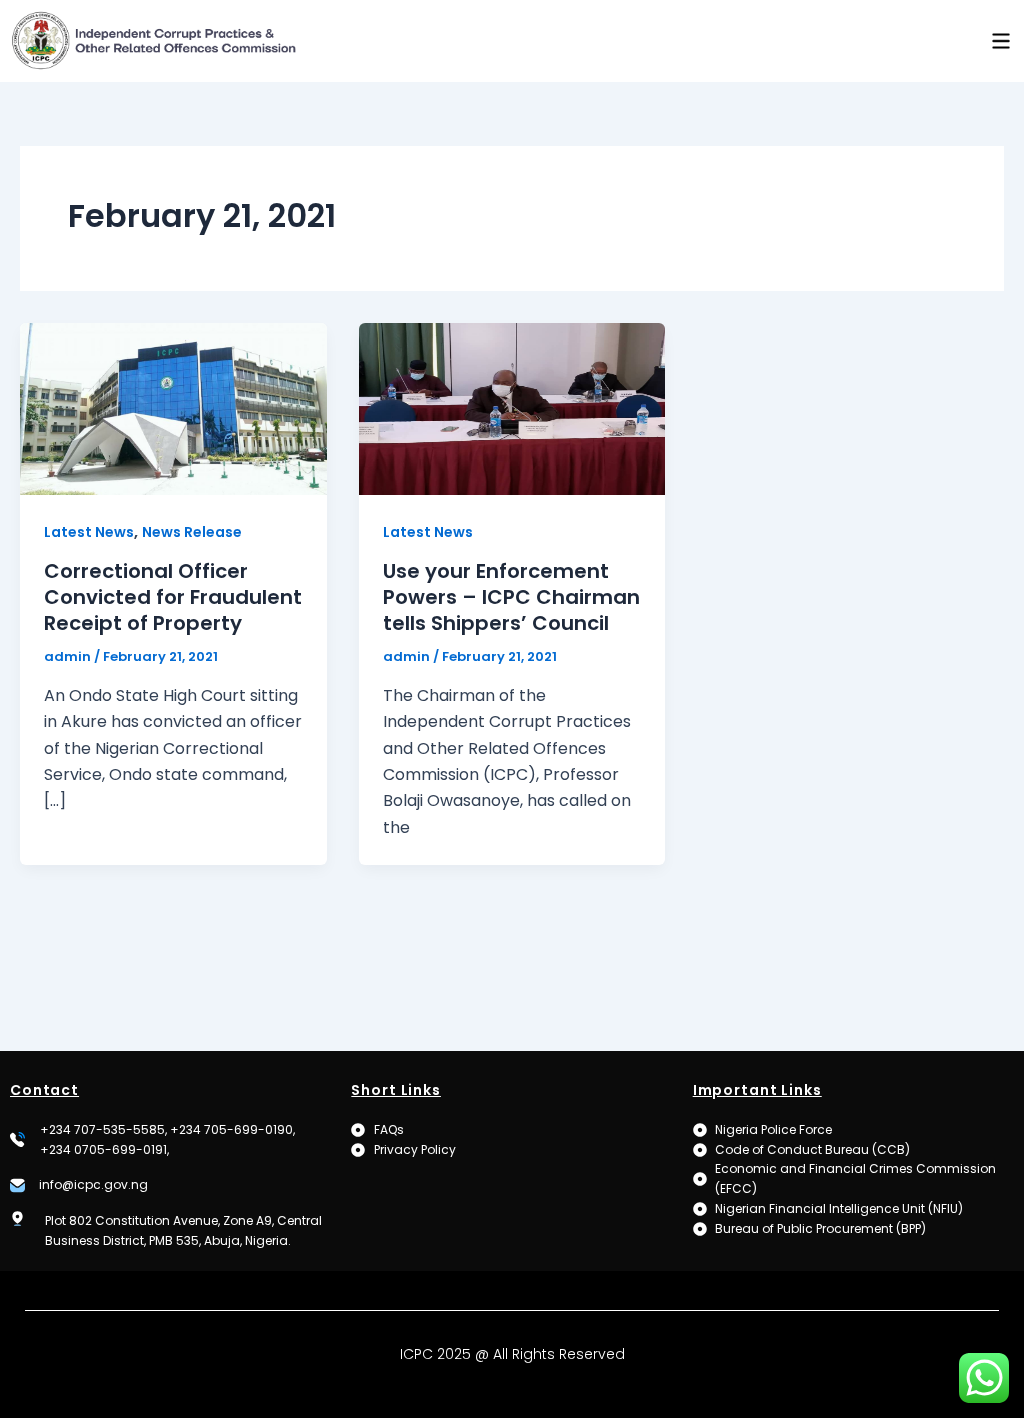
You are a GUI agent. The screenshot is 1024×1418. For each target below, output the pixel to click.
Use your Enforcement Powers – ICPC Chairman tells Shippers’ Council (511, 597)
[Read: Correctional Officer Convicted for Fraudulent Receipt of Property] (173, 407)
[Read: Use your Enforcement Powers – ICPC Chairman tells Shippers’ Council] (512, 407)
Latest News (89, 532)
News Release (192, 532)
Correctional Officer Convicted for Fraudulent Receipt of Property (173, 597)
